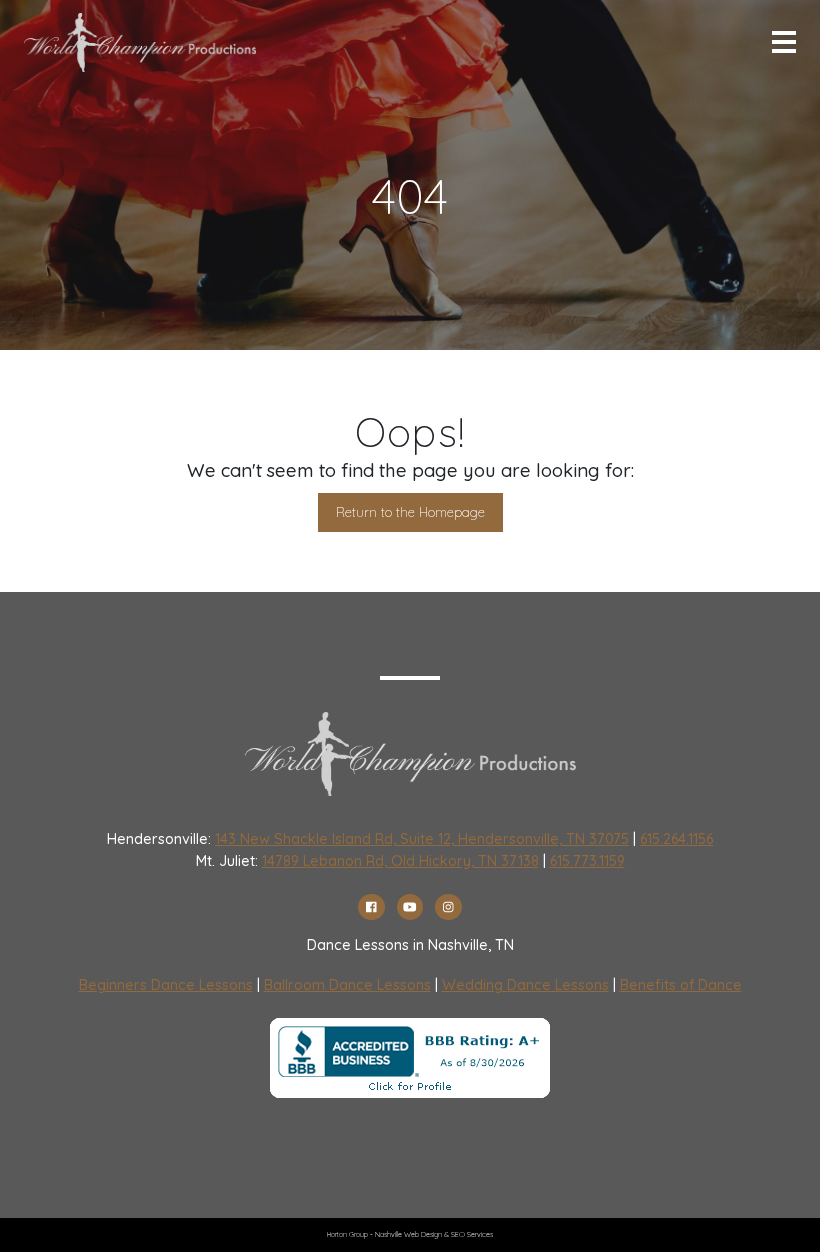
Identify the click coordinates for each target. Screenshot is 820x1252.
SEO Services (472, 1234)
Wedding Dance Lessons (525, 985)
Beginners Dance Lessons (166, 985)
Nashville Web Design (408, 1234)
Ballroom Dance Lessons (347, 985)
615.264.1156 (676, 839)
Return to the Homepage (410, 512)
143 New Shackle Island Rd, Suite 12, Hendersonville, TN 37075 (422, 839)
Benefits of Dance (681, 985)
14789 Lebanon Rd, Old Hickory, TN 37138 (400, 861)
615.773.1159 (587, 861)
